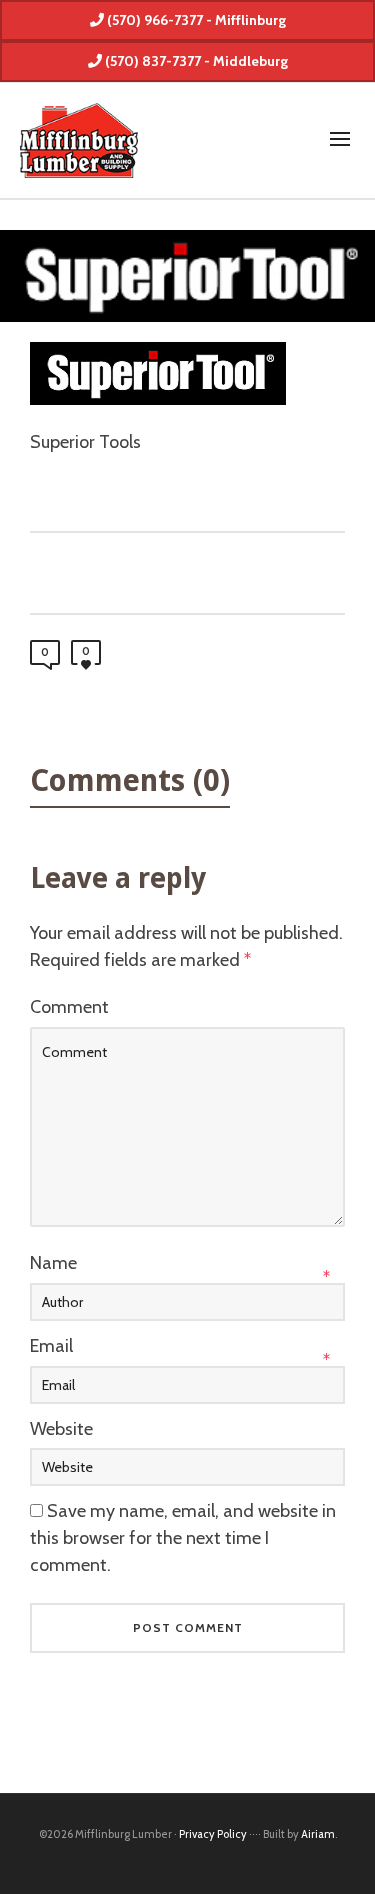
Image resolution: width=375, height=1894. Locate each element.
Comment (69, 1007)
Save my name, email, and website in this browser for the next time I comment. (183, 1538)
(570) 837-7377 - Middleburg (195, 61)
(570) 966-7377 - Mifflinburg (195, 20)
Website (61, 1429)
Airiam (318, 1834)
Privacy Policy (213, 1834)
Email (51, 1346)
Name (53, 1263)
